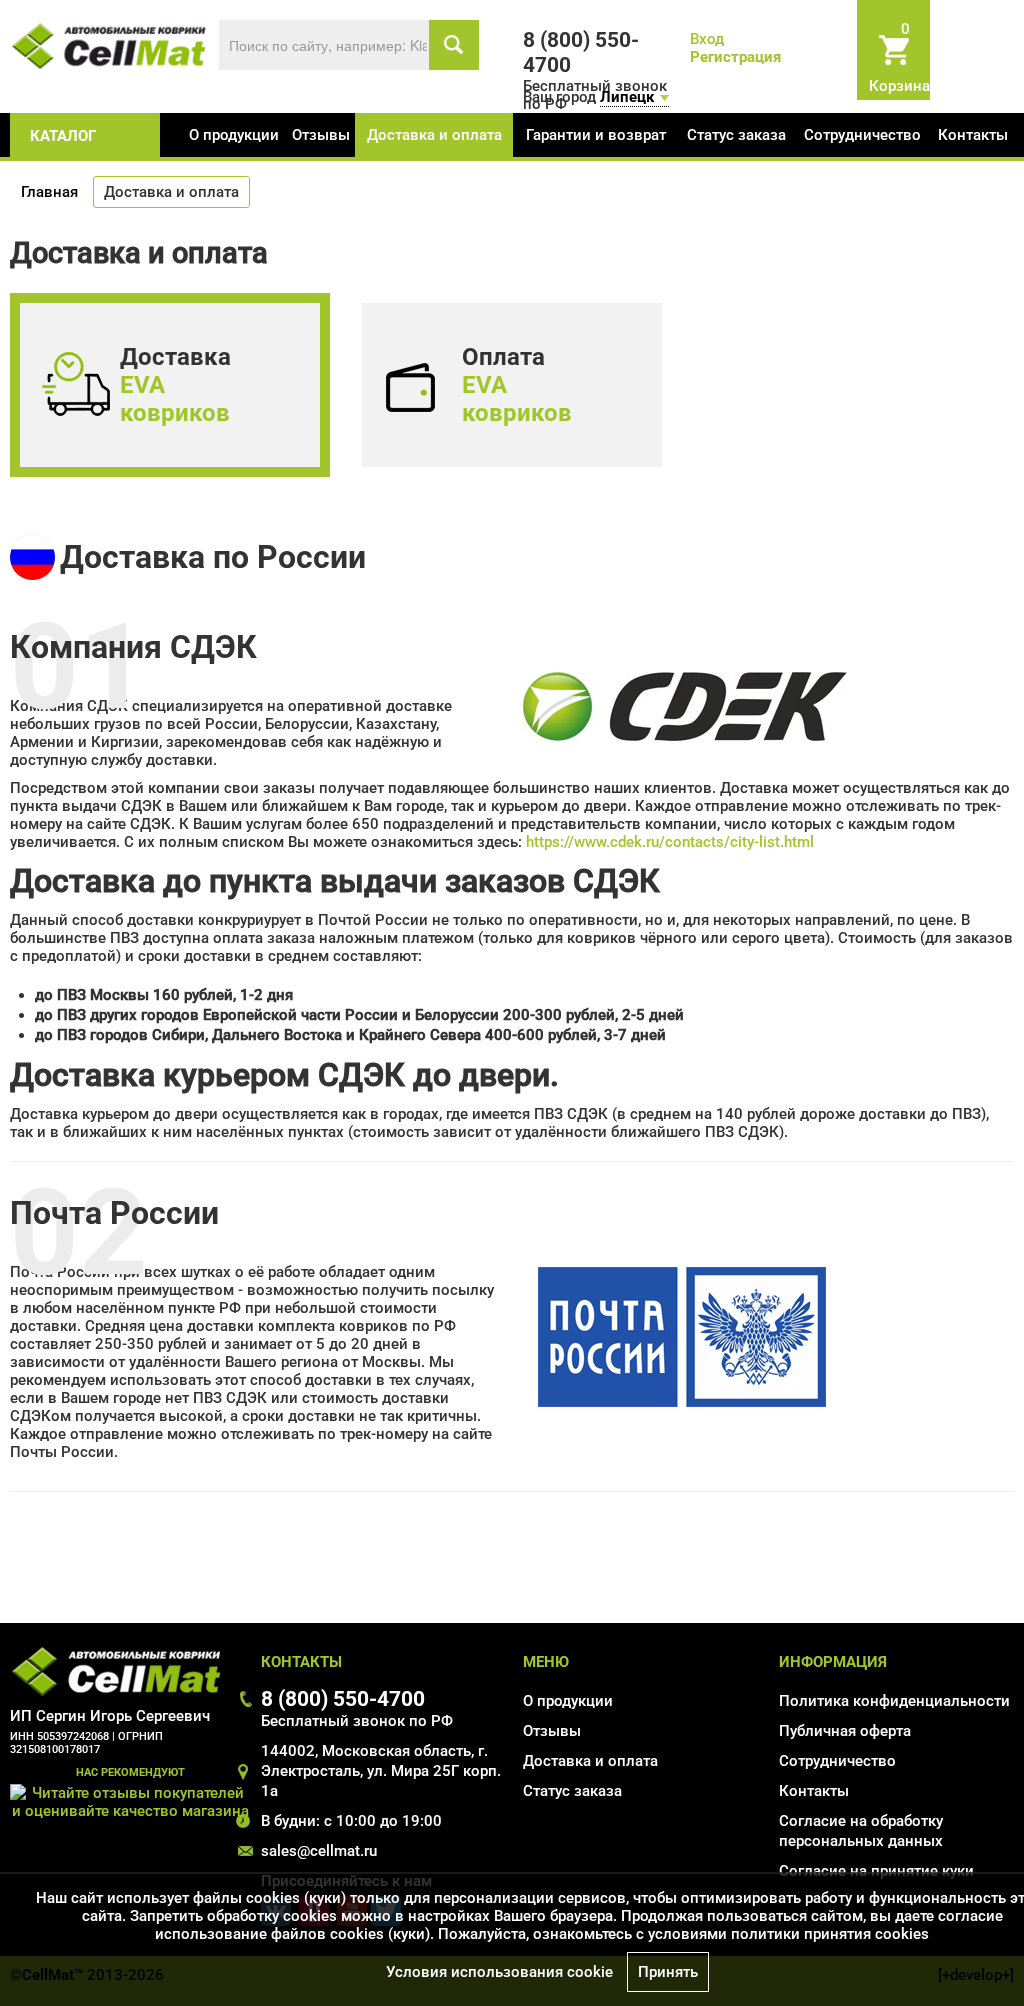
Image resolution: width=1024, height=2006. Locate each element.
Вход (707, 39)
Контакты (973, 135)
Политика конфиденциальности (894, 1701)
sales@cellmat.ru (319, 1851)
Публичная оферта (845, 1731)
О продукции (234, 135)
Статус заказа (736, 135)
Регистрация (735, 57)
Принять (668, 1972)
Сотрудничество (862, 135)
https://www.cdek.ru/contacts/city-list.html (670, 842)
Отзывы (321, 135)
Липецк (627, 97)
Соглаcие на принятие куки (876, 1871)
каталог (63, 136)
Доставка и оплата (434, 135)
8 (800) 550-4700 (343, 1698)
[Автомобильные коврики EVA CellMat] (109, 45)
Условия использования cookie (499, 1972)
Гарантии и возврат (596, 135)
